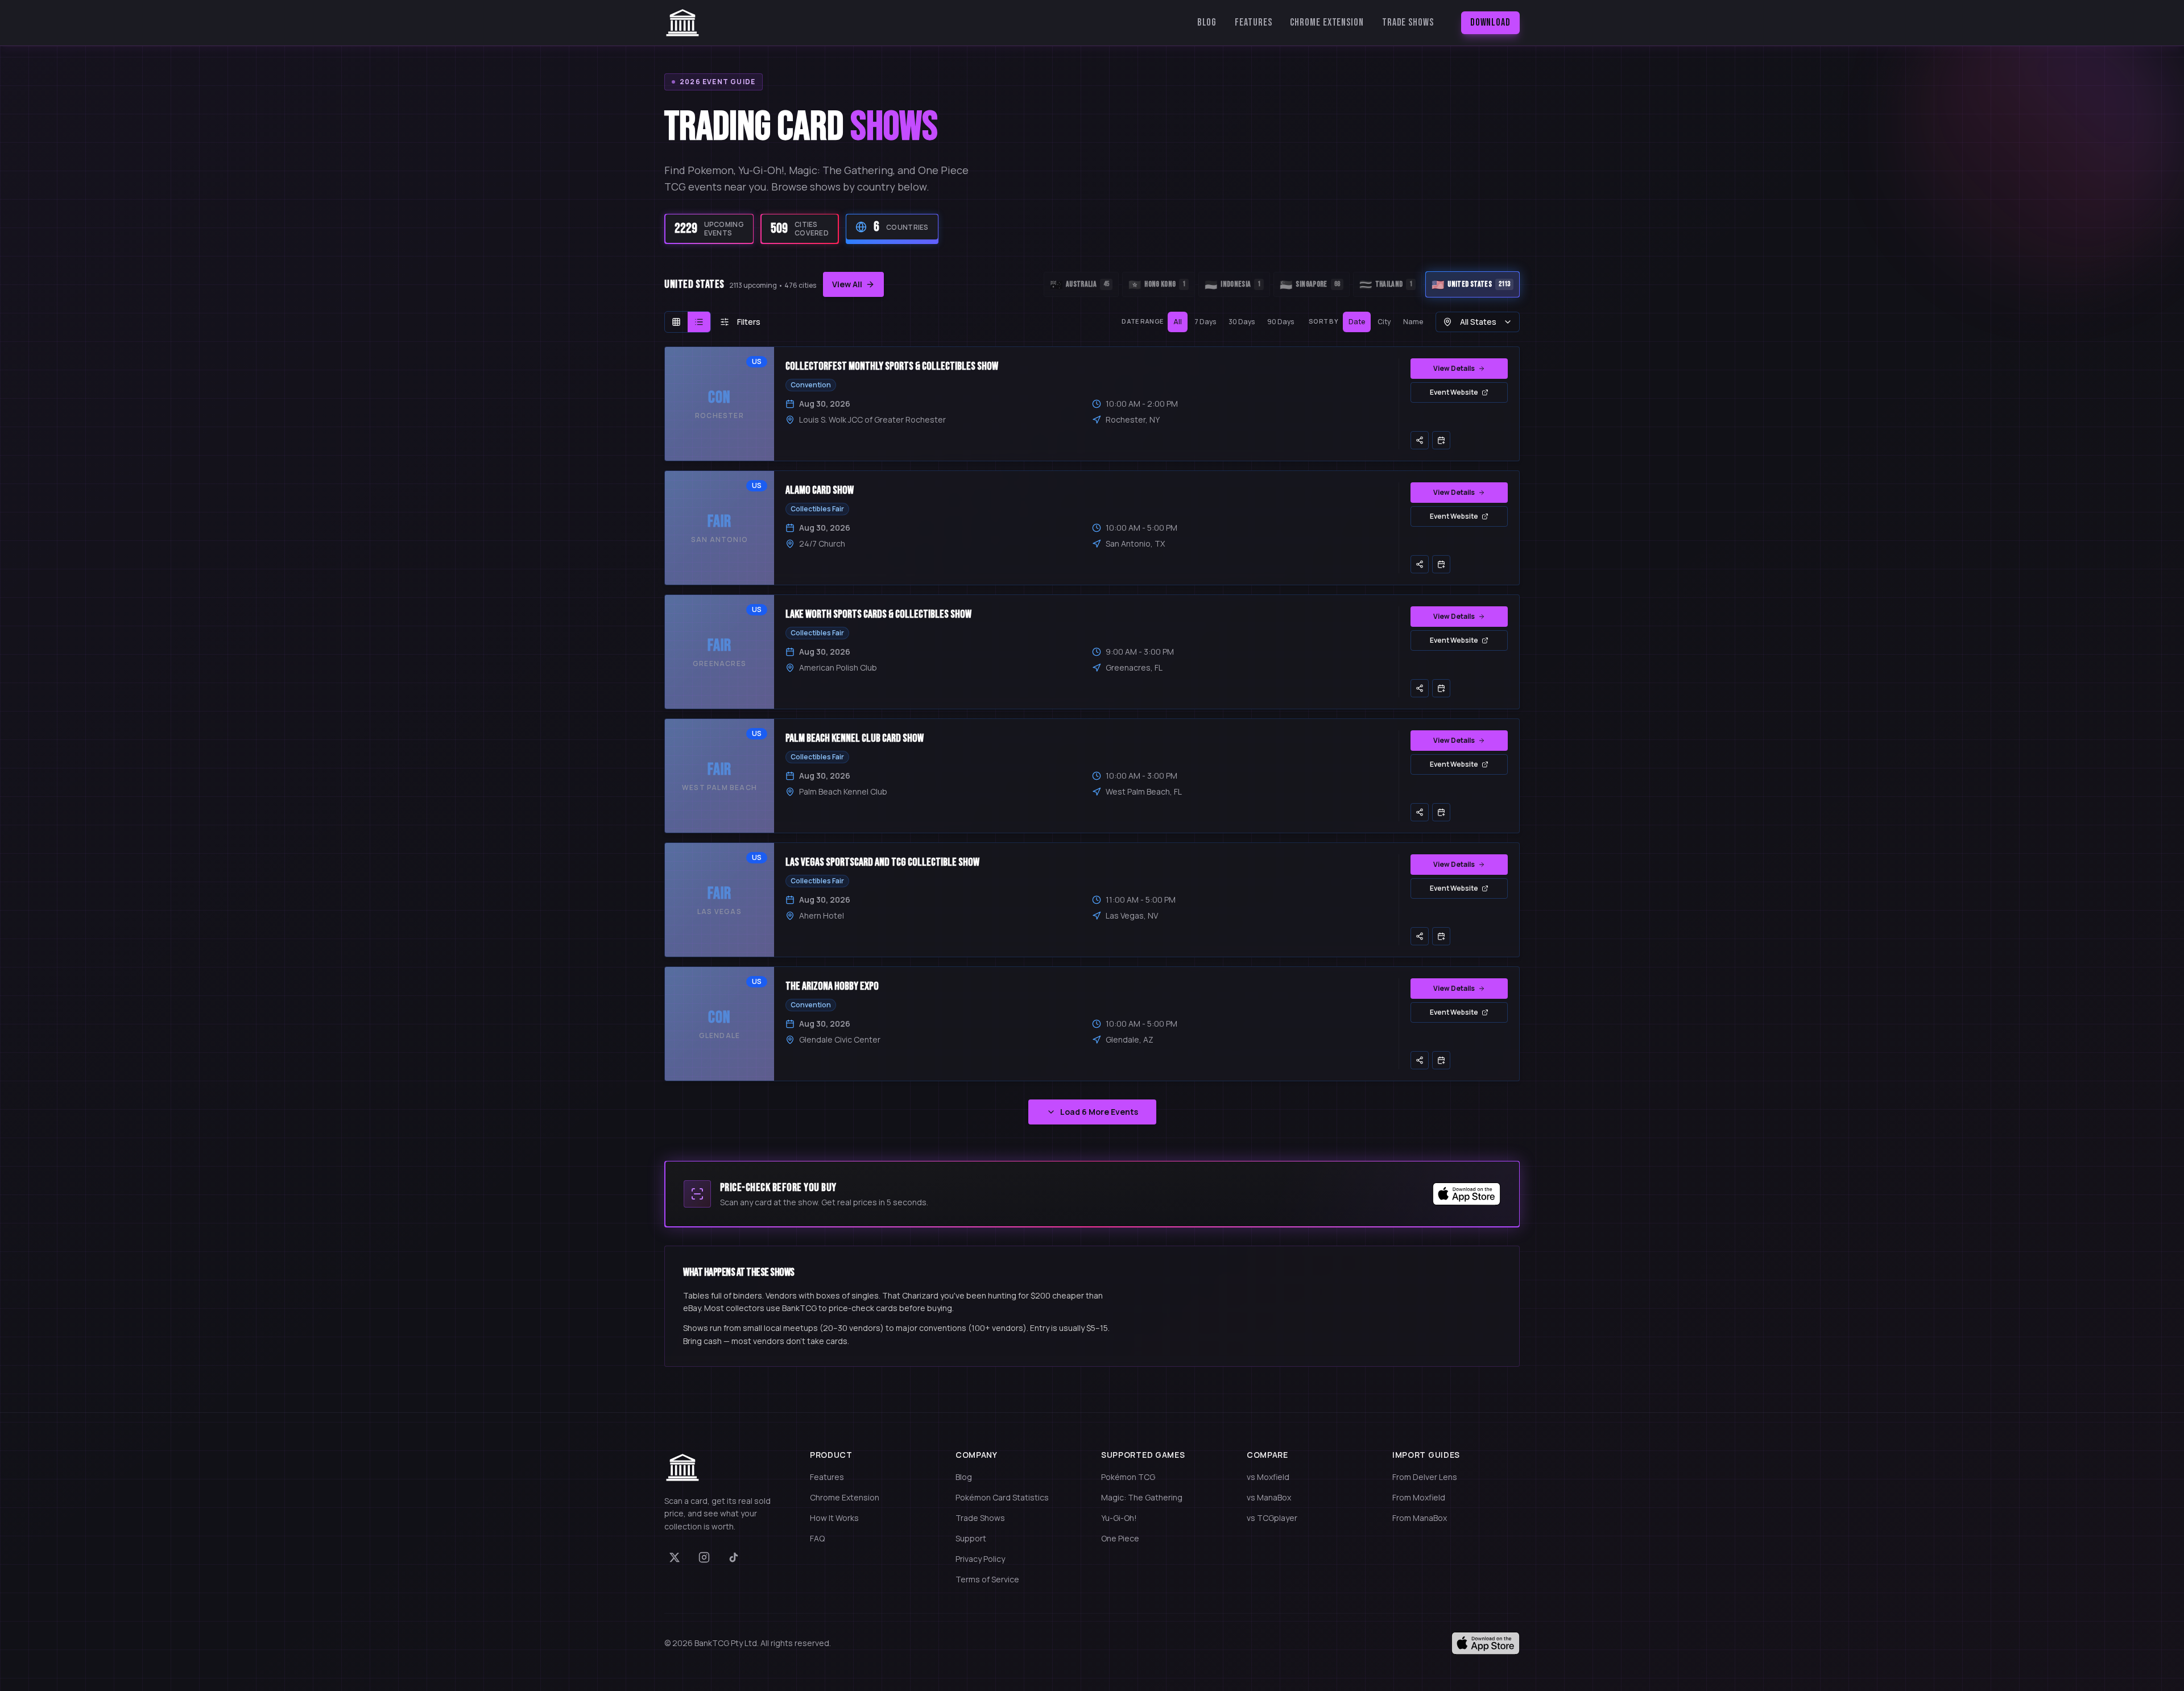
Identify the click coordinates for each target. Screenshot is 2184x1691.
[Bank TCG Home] (682, 23)
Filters (749, 322)
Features (1253, 22)
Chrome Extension (1327, 22)
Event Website (1454, 392)
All (1178, 322)
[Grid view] (676, 322)
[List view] (699, 322)
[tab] (1081, 284)
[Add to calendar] (1441, 440)
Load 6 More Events (1099, 1112)
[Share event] (1420, 440)
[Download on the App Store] (1486, 1643)
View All (847, 284)
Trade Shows (1408, 22)
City (1384, 322)
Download (1490, 22)
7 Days (1205, 322)
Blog (1207, 22)
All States (1478, 322)
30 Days (1242, 322)
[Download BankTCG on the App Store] (1467, 1194)
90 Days (1281, 322)
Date (1357, 322)
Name (1413, 322)
